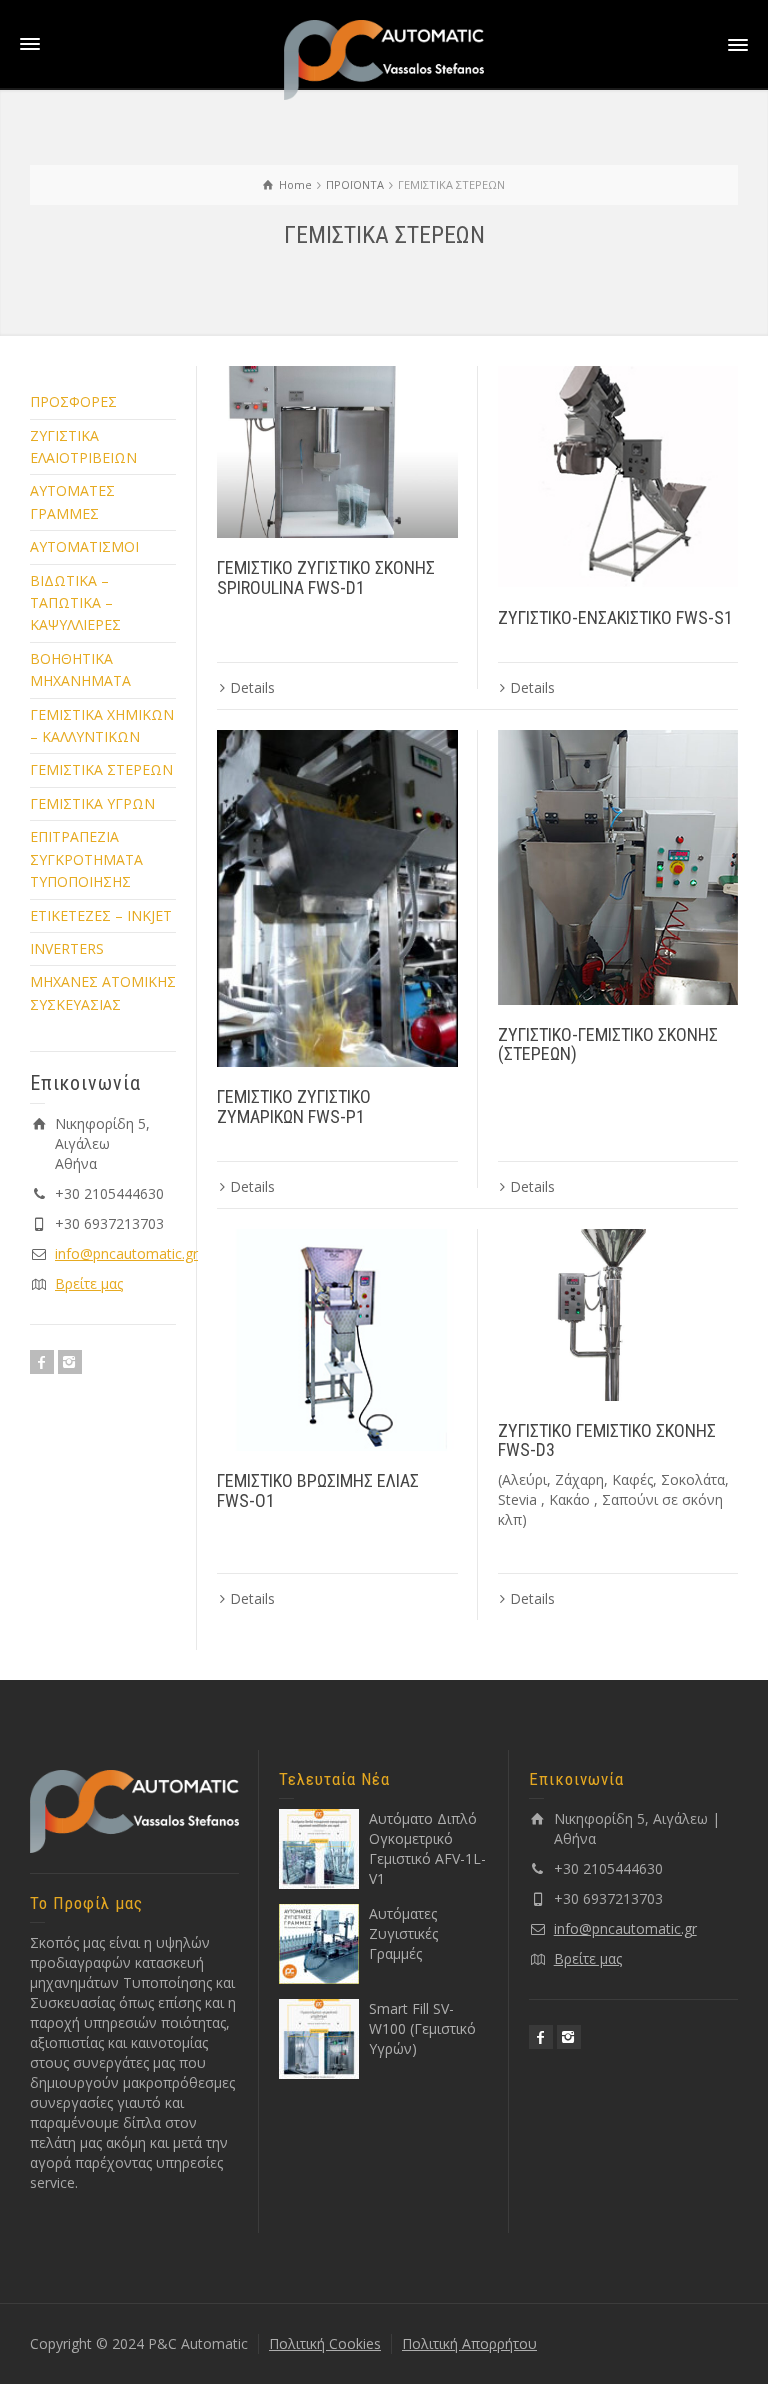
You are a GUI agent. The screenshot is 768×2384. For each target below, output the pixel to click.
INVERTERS (67, 948)
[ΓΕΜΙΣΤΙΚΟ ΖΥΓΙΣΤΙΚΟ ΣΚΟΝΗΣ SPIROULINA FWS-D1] (337, 452)
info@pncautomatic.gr (126, 1253)
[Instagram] (70, 1362)
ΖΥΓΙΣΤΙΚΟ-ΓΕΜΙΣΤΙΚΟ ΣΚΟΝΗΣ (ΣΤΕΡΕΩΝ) (608, 1044)
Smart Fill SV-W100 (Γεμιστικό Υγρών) (422, 2028)
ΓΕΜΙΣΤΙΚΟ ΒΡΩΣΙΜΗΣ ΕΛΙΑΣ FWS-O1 (318, 1490)
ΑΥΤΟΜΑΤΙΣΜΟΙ (84, 546)
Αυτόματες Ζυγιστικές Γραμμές (403, 1933)
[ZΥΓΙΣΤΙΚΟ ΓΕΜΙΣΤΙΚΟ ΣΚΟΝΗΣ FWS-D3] (618, 1315)
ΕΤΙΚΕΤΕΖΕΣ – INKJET (101, 915)
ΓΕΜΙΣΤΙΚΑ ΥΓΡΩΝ (92, 803)
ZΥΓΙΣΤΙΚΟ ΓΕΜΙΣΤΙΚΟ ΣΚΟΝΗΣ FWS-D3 (607, 1440)
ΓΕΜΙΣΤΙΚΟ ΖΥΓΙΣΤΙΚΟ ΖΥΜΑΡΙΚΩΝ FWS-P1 (294, 1106)
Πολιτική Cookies (325, 2343)
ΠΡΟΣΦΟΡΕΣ (73, 401)
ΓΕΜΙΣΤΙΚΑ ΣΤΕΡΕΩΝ (101, 769)
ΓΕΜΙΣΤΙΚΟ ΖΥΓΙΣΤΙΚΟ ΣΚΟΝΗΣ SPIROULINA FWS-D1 (326, 577)
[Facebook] (42, 1362)
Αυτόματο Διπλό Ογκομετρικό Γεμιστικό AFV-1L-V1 (427, 1848)
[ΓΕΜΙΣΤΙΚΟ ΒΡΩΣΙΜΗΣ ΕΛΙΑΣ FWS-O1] (337, 1340)
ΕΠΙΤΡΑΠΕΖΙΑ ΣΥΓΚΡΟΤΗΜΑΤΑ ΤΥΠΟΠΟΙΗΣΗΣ (86, 859)
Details (252, 687)
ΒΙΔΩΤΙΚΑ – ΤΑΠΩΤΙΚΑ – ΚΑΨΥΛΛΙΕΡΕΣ (75, 603)
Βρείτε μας (89, 1283)
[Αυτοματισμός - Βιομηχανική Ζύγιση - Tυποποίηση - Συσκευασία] (384, 58)
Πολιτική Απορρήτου (469, 2343)
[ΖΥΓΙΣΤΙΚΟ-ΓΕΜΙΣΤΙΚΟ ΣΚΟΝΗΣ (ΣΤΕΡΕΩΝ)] (618, 867)
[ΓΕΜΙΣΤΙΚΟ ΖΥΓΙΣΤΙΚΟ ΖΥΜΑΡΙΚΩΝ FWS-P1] (337, 898)
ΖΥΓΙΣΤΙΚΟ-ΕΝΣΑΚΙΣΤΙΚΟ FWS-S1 (615, 617)
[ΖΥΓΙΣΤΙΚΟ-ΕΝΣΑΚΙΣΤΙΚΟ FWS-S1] (618, 477)
